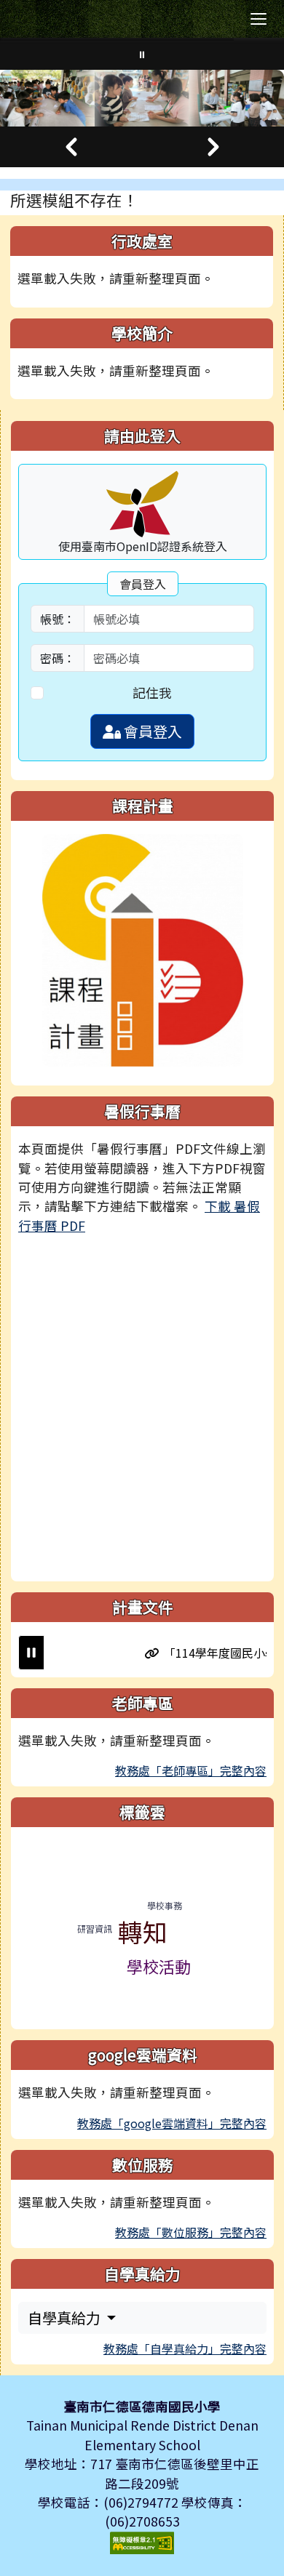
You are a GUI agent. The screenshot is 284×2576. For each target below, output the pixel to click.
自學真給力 (66, 2318)
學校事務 (165, 1905)
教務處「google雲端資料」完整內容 (172, 2123)
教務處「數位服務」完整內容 (191, 2232)
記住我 (152, 693)
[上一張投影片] (71, 147)
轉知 (143, 1931)
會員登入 (151, 731)
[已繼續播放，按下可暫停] (31, 1653)
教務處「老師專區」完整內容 (191, 1770)
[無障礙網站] (142, 2541)
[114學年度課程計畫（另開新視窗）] (143, 948)
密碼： (58, 658)
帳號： (58, 619)
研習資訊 (95, 1929)
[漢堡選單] (259, 19)
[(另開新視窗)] (142, 98)
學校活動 (159, 1966)
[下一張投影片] (213, 147)
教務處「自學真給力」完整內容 (185, 2348)
